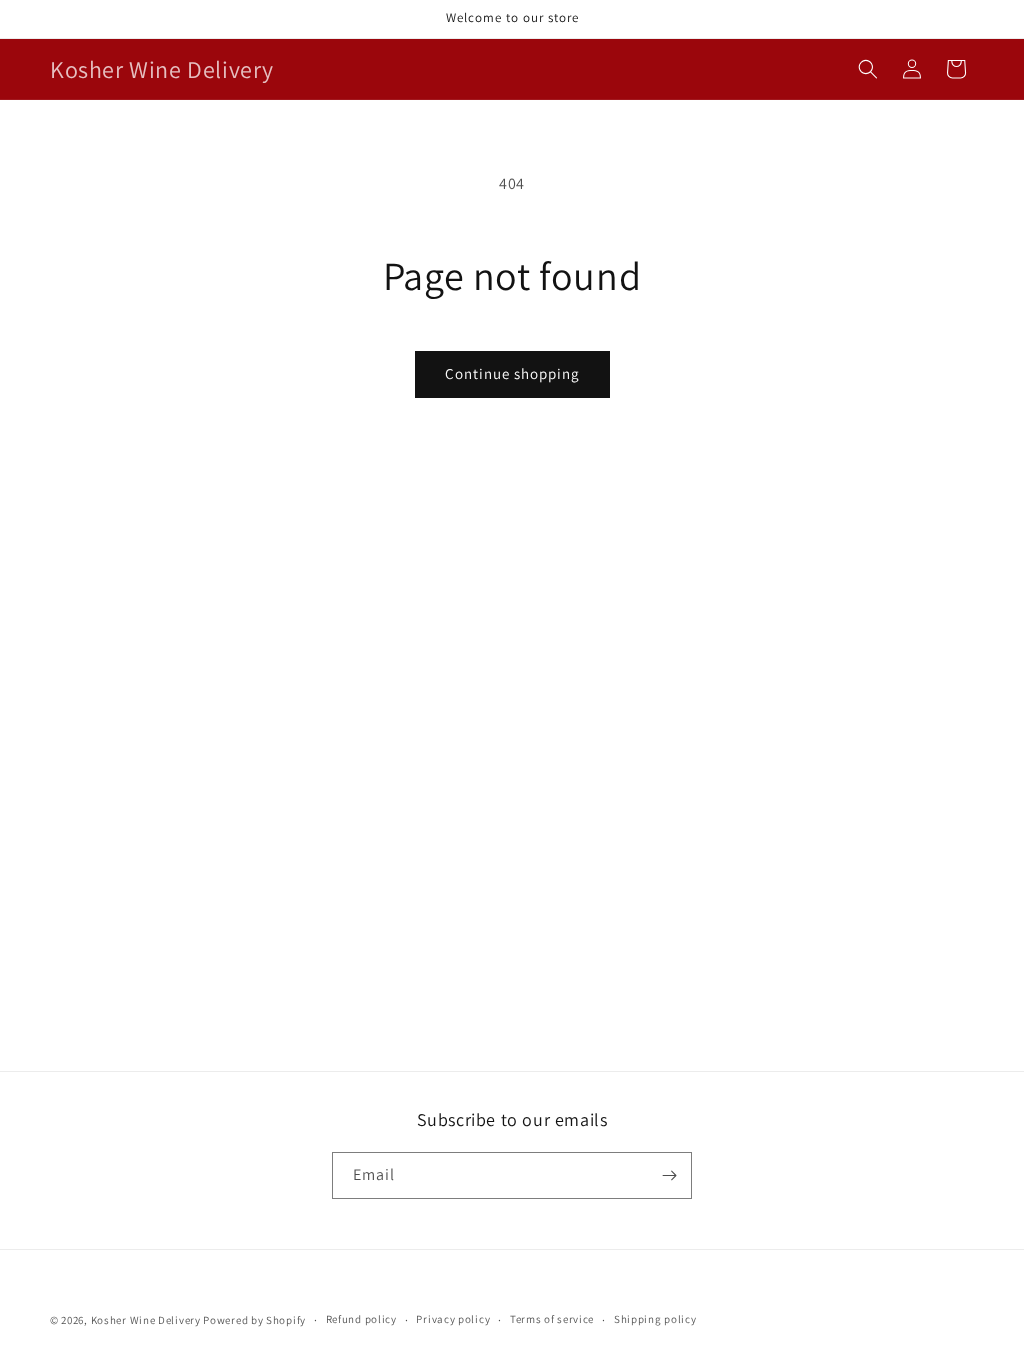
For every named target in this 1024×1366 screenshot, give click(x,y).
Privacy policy (453, 1319)
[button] (868, 69)
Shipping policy (655, 1319)
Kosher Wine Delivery (146, 1320)
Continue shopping (512, 373)
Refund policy (361, 1319)
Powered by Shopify (254, 1320)
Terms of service (552, 1319)
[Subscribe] (669, 1175)
